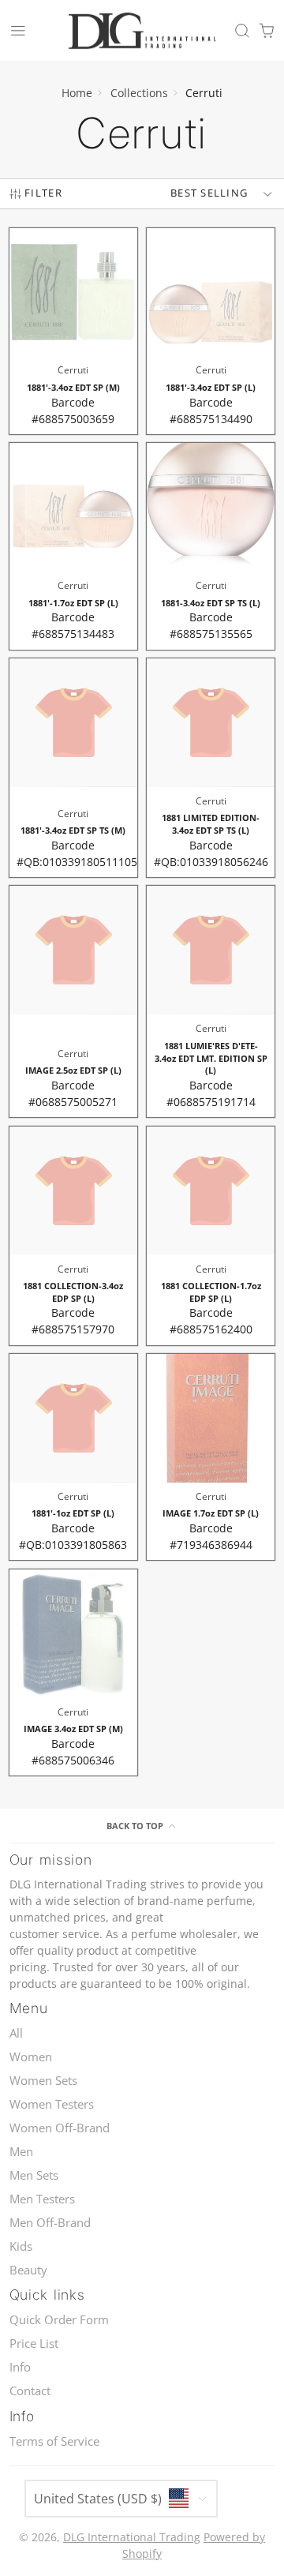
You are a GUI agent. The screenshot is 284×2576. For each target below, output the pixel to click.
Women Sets (43, 2081)
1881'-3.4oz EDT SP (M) (74, 331)
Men (21, 2152)
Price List (34, 2344)
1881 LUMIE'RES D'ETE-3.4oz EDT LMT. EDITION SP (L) (211, 1001)
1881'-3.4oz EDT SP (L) (211, 331)
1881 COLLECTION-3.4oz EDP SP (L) (74, 1236)
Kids (21, 2246)
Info (20, 2367)
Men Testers (42, 2199)
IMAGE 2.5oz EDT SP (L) (74, 1001)
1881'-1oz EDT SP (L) (74, 1457)
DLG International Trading (132, 2537)
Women (31, 2057)
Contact (30, 2391)
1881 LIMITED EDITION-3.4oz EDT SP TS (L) (211, 768)
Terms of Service (54, 2441)
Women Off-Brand (60, 2128)
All (16, 2033)
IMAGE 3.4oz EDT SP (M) (74, 1672)
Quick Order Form (59, 2320)
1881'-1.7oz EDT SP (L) (74, 546)
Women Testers (52, 2104)
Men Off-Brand (50, 2223)
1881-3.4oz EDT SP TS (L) (211, 546)
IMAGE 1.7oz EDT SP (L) (211, 1457)
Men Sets (34, 2175)
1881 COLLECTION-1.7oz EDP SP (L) (211, 1236)
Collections (139, 93)
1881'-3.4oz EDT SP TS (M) (74, 768)
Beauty (28, 2270)
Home (77, 93)
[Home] (142, 31)
